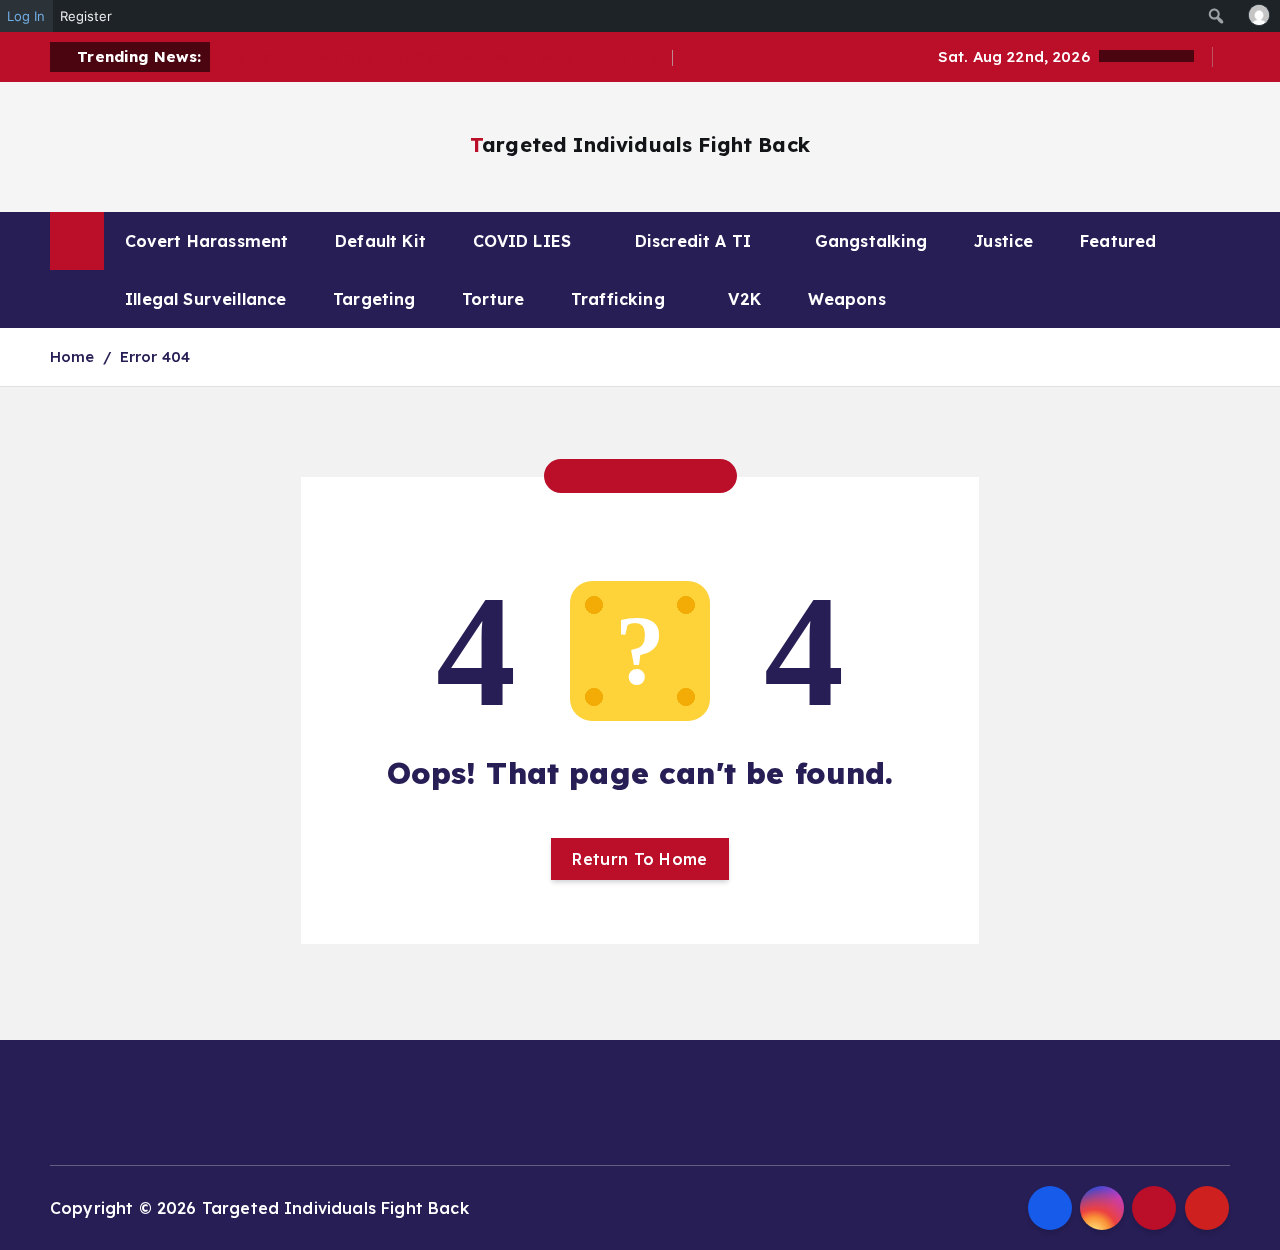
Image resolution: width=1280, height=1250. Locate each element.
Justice (1003, 241)
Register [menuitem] (86, 16)
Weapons (847, 299)
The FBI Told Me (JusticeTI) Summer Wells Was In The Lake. (445, 57)
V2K (744, 299)
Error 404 (155, 356)
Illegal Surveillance (205, 299)
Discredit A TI (693, 241)
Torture (493, 299)
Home (72, 356)
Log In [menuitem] (26, 16)
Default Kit (380, 241)
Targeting (374, 299)
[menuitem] (1216, 16)
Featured (1118, 241)
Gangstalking (871, 241)
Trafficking (618, 299)
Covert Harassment (207, 241)
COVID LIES (522, 241)
